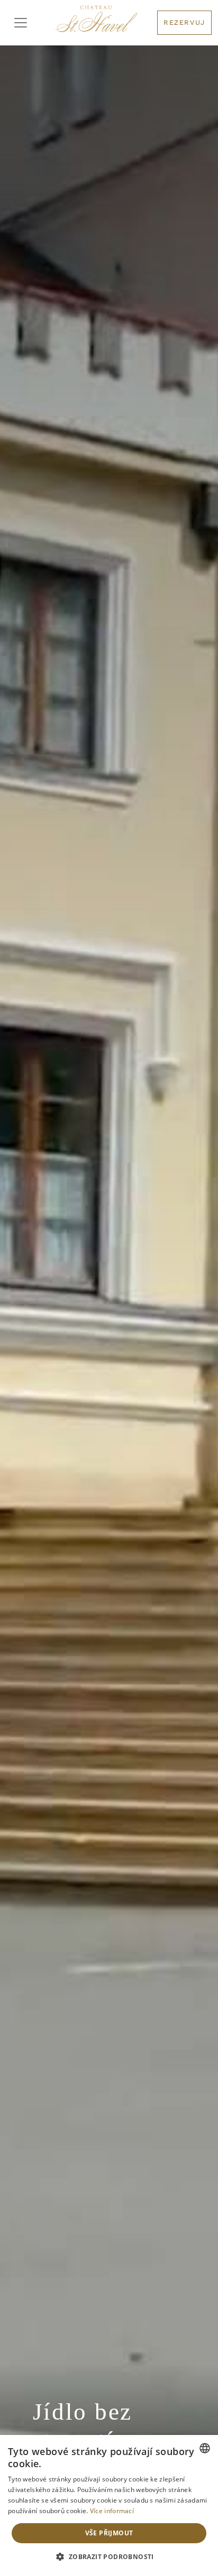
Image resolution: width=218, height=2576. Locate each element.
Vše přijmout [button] (109, 2533)
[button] (109, 2557)
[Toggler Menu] (21, 23)
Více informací (112, 2511)
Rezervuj (184, 22)
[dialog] (109, 2505)
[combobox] (205, 2448)
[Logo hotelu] (96, 23)
